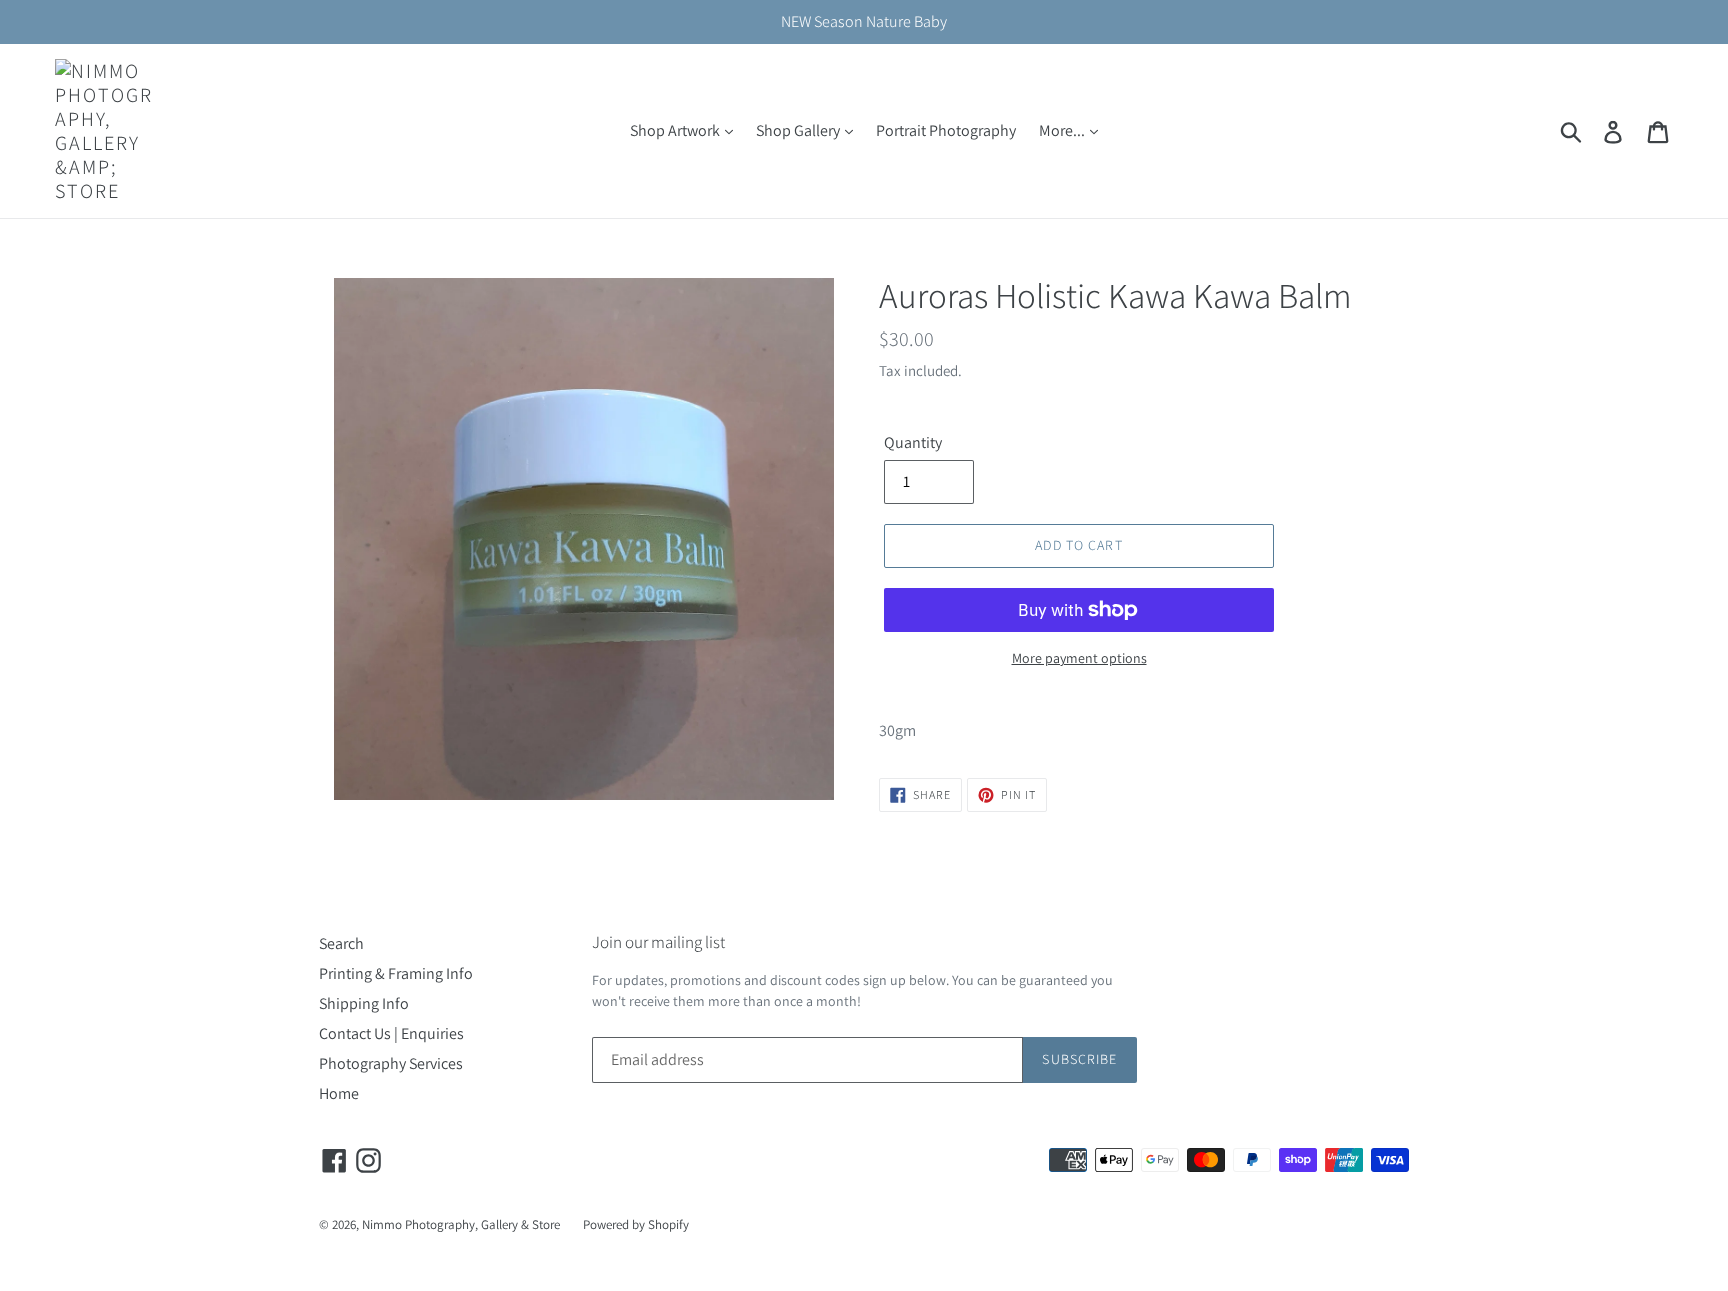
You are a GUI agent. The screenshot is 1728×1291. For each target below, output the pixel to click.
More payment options (1079, 658)
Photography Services (391, 1063)
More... (1063, 130)
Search (341, 943)
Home (339, 1093)
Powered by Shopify (636, 1224)
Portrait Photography (946, 130)
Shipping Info (364, 1003)
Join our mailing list (658, 942)
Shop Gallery (799, 130)
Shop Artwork (676, 130)
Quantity (913, 442)
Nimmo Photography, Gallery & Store (461, 1224)
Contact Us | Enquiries (391, 1033)
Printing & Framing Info (396, 973)
